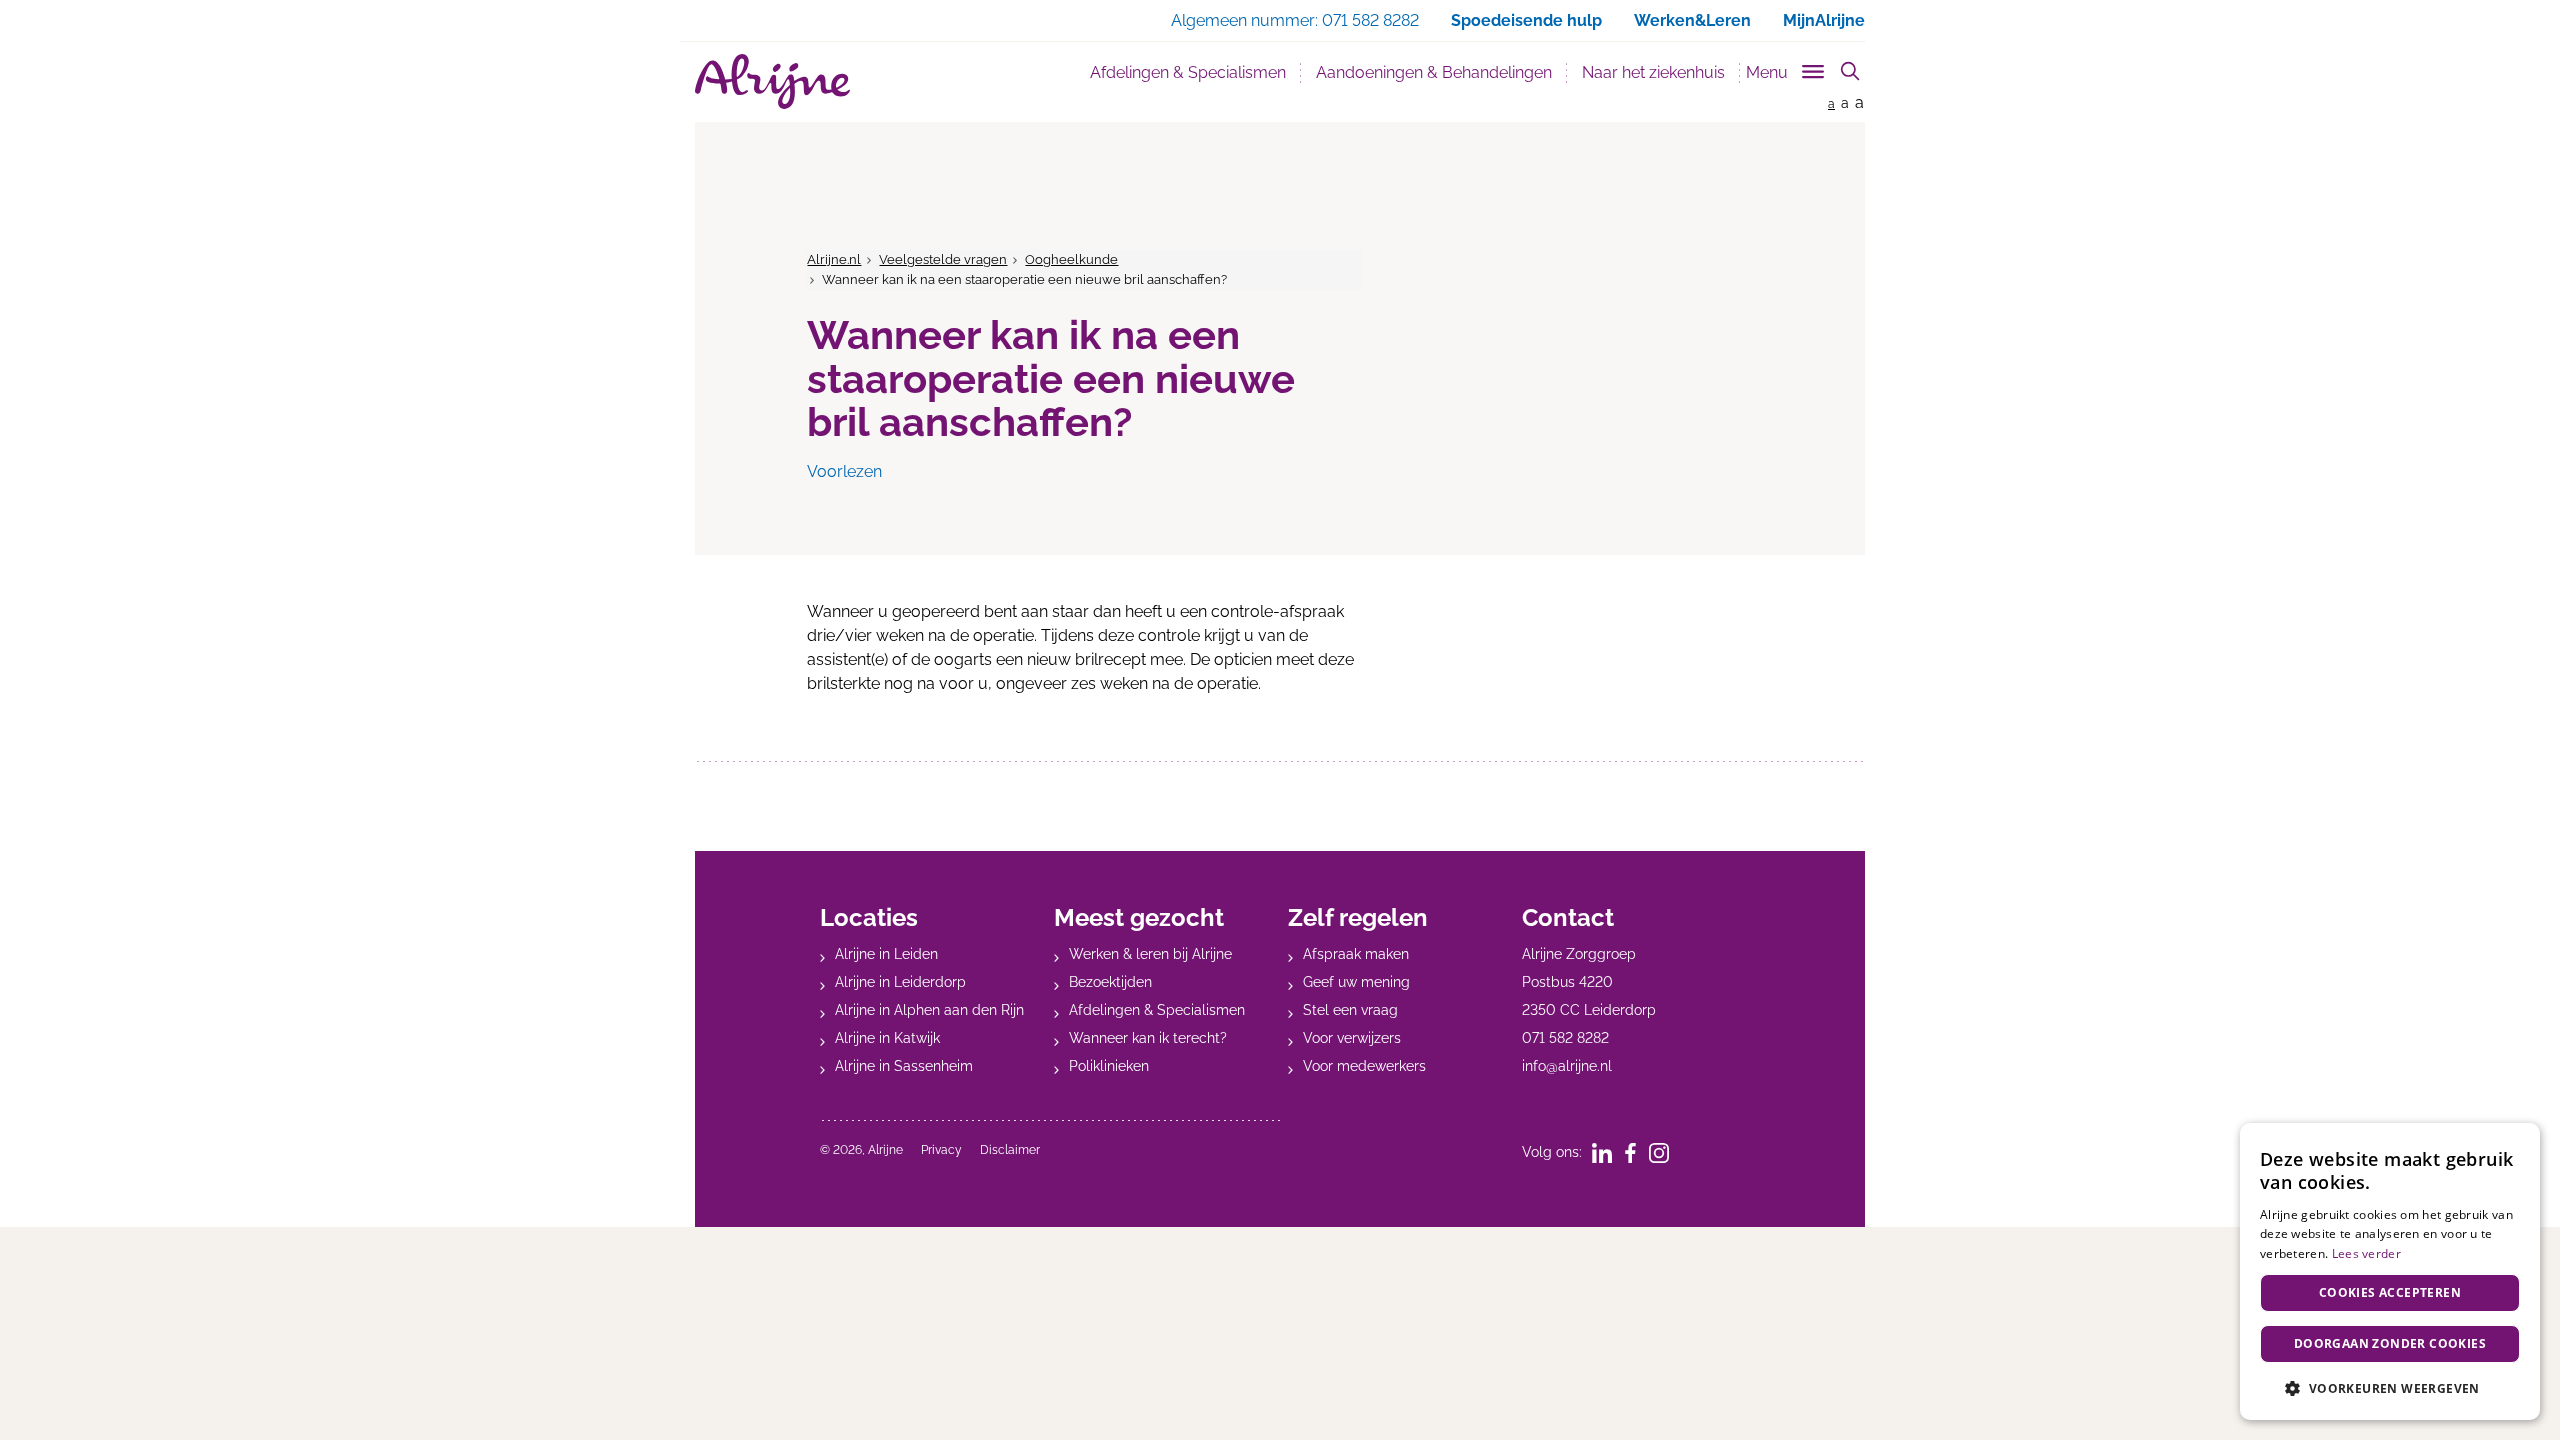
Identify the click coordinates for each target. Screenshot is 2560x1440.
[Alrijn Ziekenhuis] (772, 81)
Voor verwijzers (1352, 1038)
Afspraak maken (1356, 954)
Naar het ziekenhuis (1653, 72)
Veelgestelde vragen (943, 259)
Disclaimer (1010, 1150)
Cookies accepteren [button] (2390, 1292)
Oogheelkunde (1071, 259)
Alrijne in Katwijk (887, 1038)
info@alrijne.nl (1567, 1066)
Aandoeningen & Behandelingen (1434, 72)
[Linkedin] (1608, 1152)
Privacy (941, 1150)
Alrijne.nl (834, 259)
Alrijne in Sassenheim (904, 1066)
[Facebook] (1637, 1152)
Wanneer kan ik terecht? (1148, 1038)
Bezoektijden (1110, 982)
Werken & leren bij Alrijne (1150, 954)
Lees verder (2366, 1253)
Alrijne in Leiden (886, 954)
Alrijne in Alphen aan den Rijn (929, 1010)
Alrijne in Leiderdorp (900, 982)
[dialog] (2390, 1271)
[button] (2390, 1388)
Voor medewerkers (1364, 1066)
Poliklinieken (1109, 1066)
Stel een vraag (1350, 1010)
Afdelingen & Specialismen (1188, 72)
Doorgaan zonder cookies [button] (2390, 1343)
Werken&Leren (1692, 20)
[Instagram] (1665, 1152)
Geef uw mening (1356, 982)
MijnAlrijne (1824, 20)
